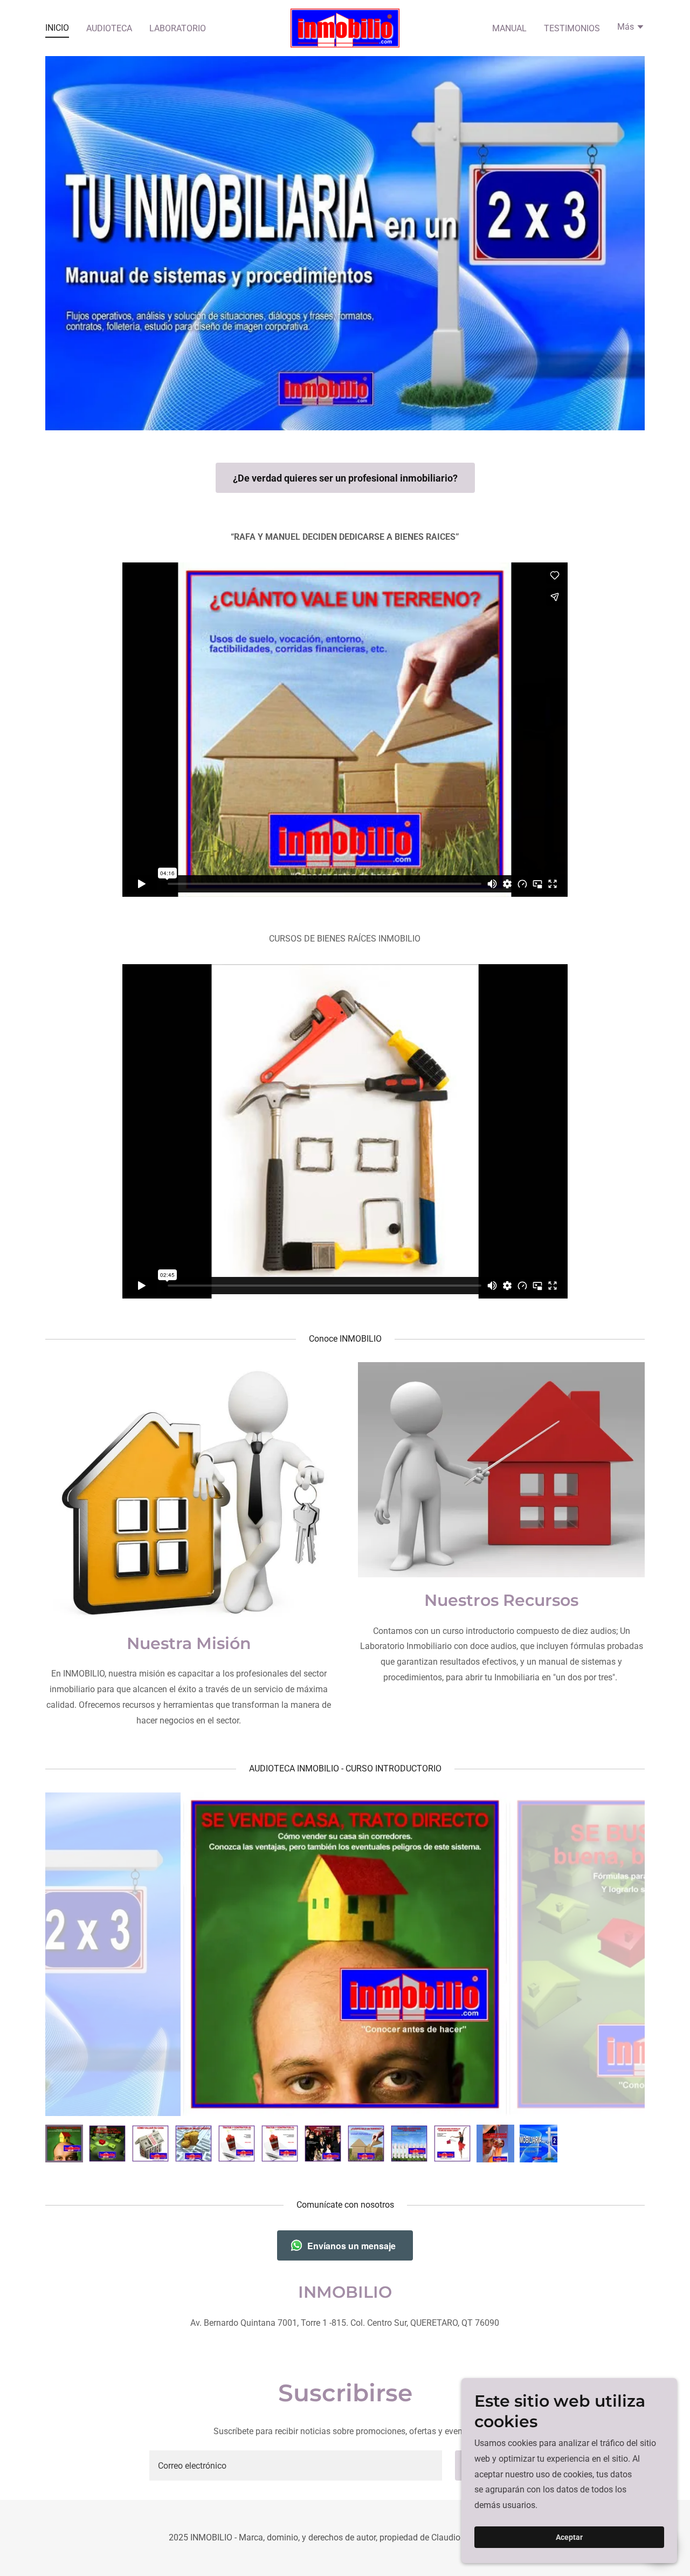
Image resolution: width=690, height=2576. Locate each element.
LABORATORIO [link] (178, 28)
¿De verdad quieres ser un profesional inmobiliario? (345, 478)
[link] (345, 27)
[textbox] (295, 2465)
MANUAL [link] (509, 28)
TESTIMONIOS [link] (572, 28)
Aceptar (569, 2537)
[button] (631, 28)
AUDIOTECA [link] (109, 28)
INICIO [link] (57, 28)
